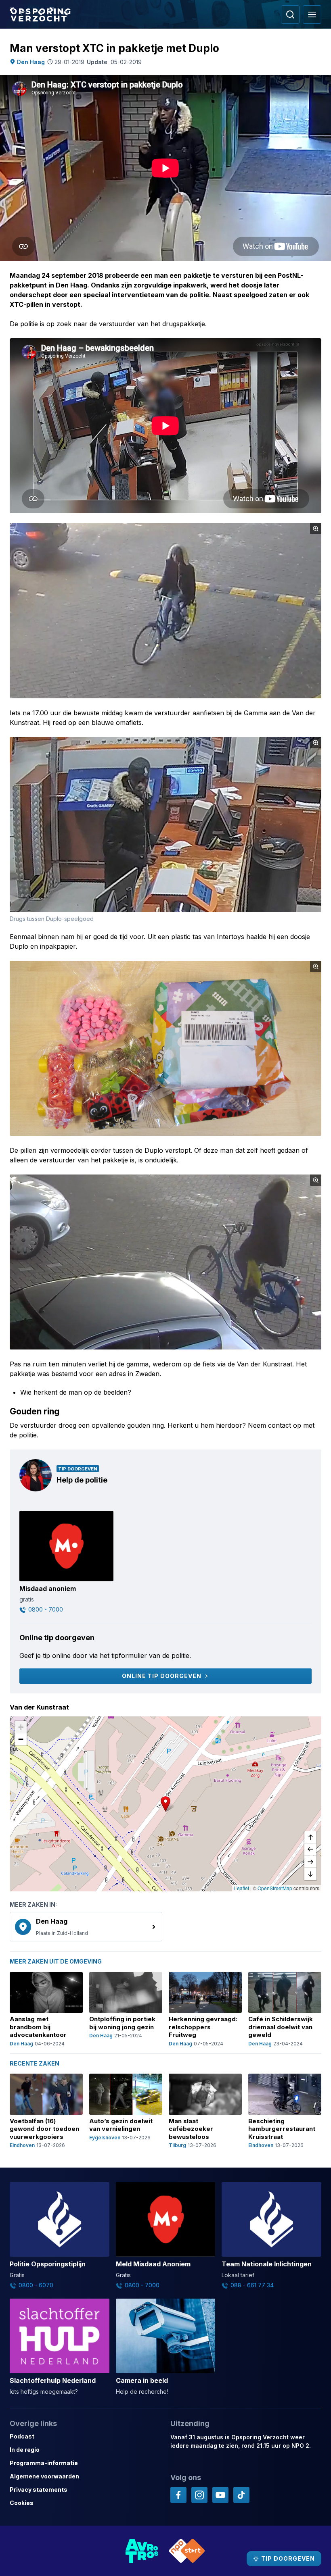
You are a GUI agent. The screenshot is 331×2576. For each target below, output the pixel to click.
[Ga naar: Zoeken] (290, 15)
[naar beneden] (310, 1874)
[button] (165, 1804)
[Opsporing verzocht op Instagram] (199, 2495)
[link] (86, 1927)
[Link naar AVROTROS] (142, 2551)
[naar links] (310, 1850)
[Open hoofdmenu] (312, 15)
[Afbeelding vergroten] (316, 529)
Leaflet (242, 1888)
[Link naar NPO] (187, 2551)
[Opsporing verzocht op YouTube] (220, 2495)
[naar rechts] (310, 1862)
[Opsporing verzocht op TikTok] (241, 2495)
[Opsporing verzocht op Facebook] (178, 2495)
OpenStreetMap (275, 1888)
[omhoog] (310, 1838)
